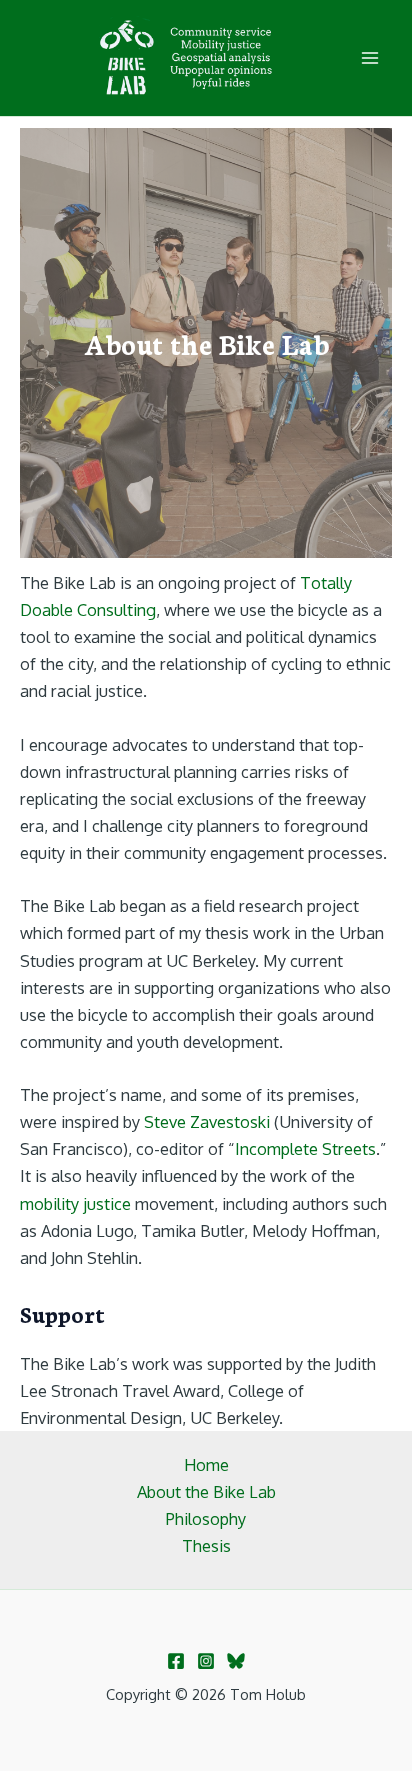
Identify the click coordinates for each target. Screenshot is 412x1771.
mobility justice (75, 1203)
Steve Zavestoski (207, 1121)
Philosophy (206, 1518)
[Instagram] (206, 1661)
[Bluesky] (236, 1661)
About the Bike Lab (206, 1491)
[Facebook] (176, 1661)
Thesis (206, 1545)
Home (206, 1464)
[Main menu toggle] (369, 58)
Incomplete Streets (305, 1148)
